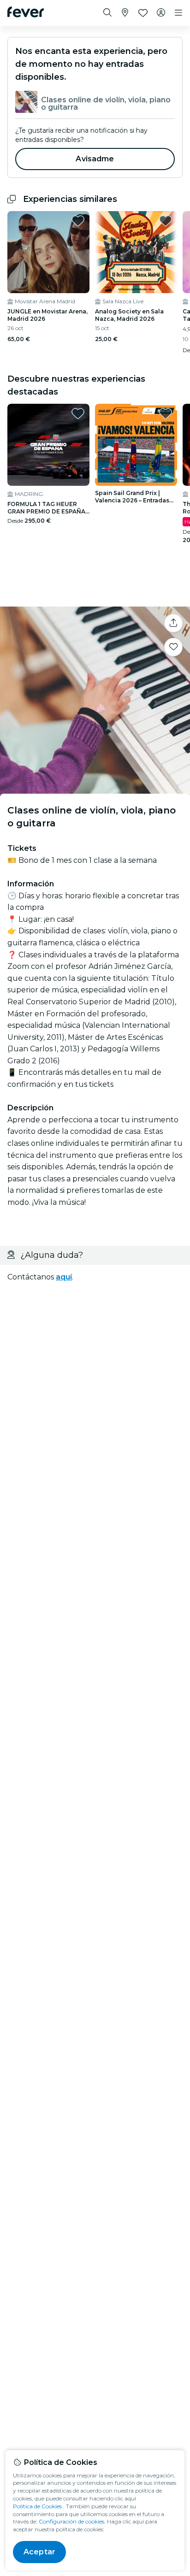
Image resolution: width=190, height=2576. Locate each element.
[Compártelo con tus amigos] (173, 623)
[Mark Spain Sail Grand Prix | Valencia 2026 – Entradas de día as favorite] (166, 413)
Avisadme (95, 159)
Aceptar (39, 2552)
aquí (64, 1277)
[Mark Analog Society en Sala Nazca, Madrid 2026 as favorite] (166, 221)
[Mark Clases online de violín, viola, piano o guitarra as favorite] (173, 647)
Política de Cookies (37, 2506)
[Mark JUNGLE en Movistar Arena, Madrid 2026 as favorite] (78, 221)
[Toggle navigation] (178, 13)
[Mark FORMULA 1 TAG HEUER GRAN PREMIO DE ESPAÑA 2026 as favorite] (78, 413)
